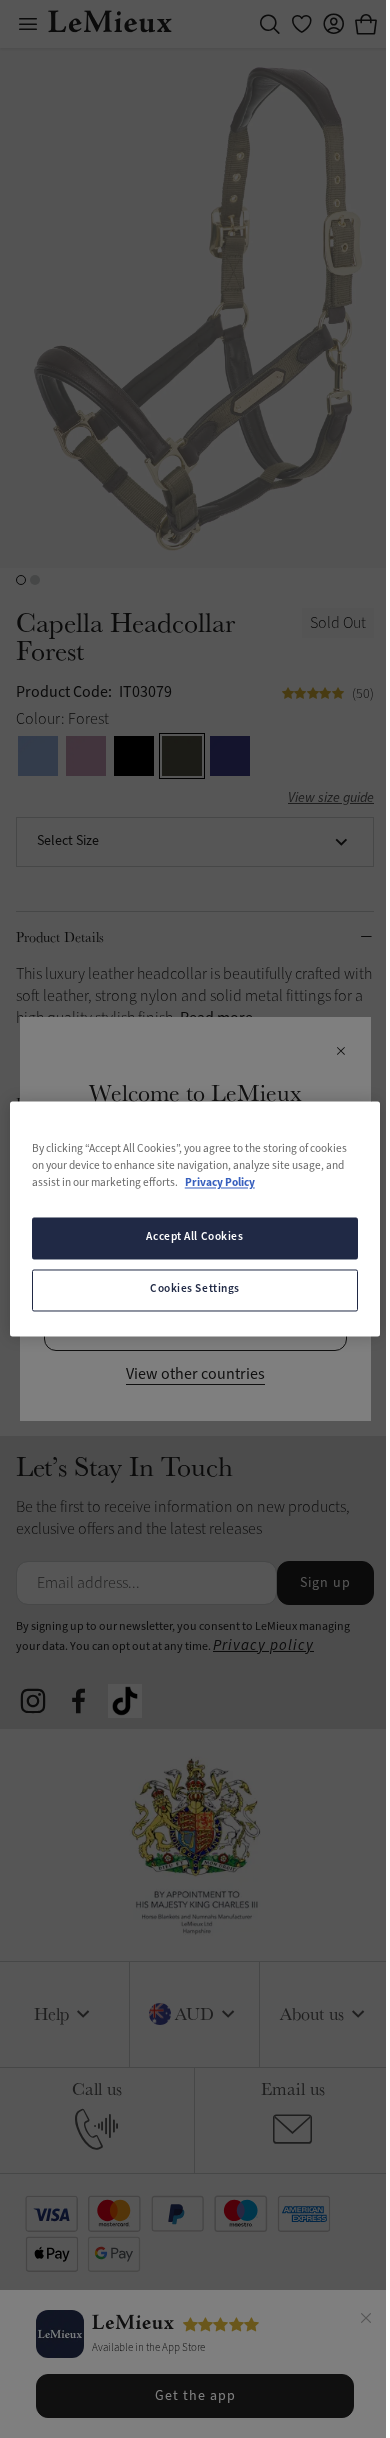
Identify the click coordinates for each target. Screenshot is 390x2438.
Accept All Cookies (194, 1238)
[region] (195, 1218)
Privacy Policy (220, 1184)
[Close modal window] (340, 1052)
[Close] (366, 2321)
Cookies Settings (195, 1290)
